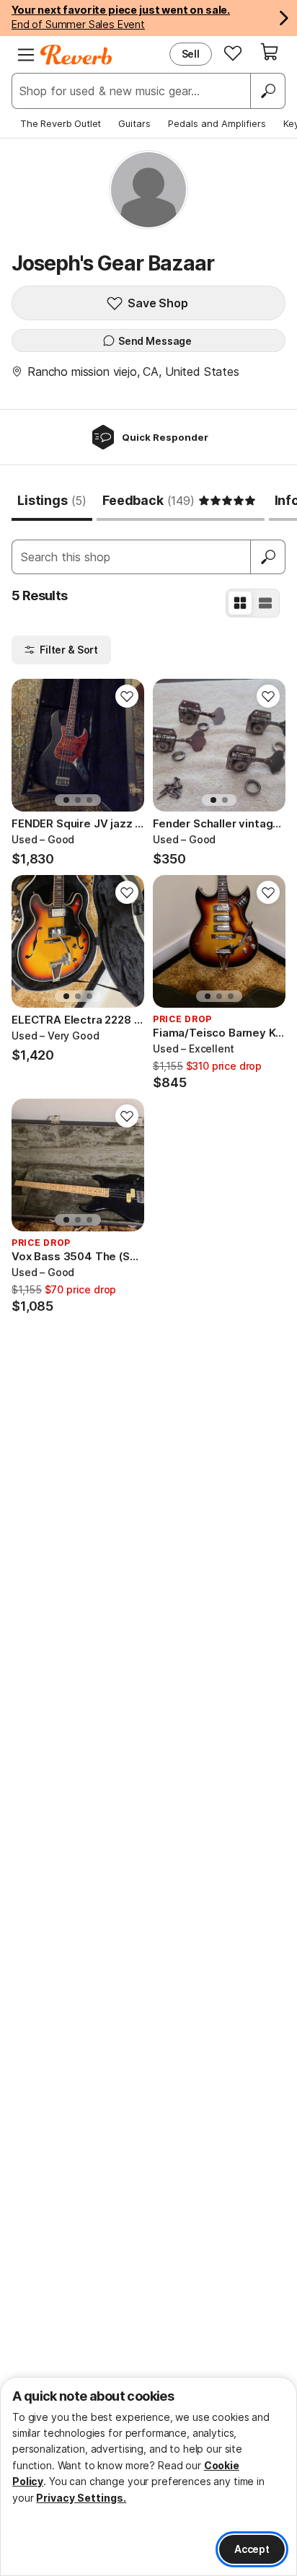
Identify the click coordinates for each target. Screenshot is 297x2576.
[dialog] (148, 2476)
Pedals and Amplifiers (217, 123)
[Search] (267, 91)
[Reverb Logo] (76, 55)
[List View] (265, 603)
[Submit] (268, 557)
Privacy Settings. (81, 2498)
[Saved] (233, 53)
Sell (191, 54)
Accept (252, 2549)
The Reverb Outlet (61, 123)
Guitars (134, 123)
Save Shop (158, 303)
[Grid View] (240, 603)
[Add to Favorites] (127, 696)
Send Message (155, 341)
